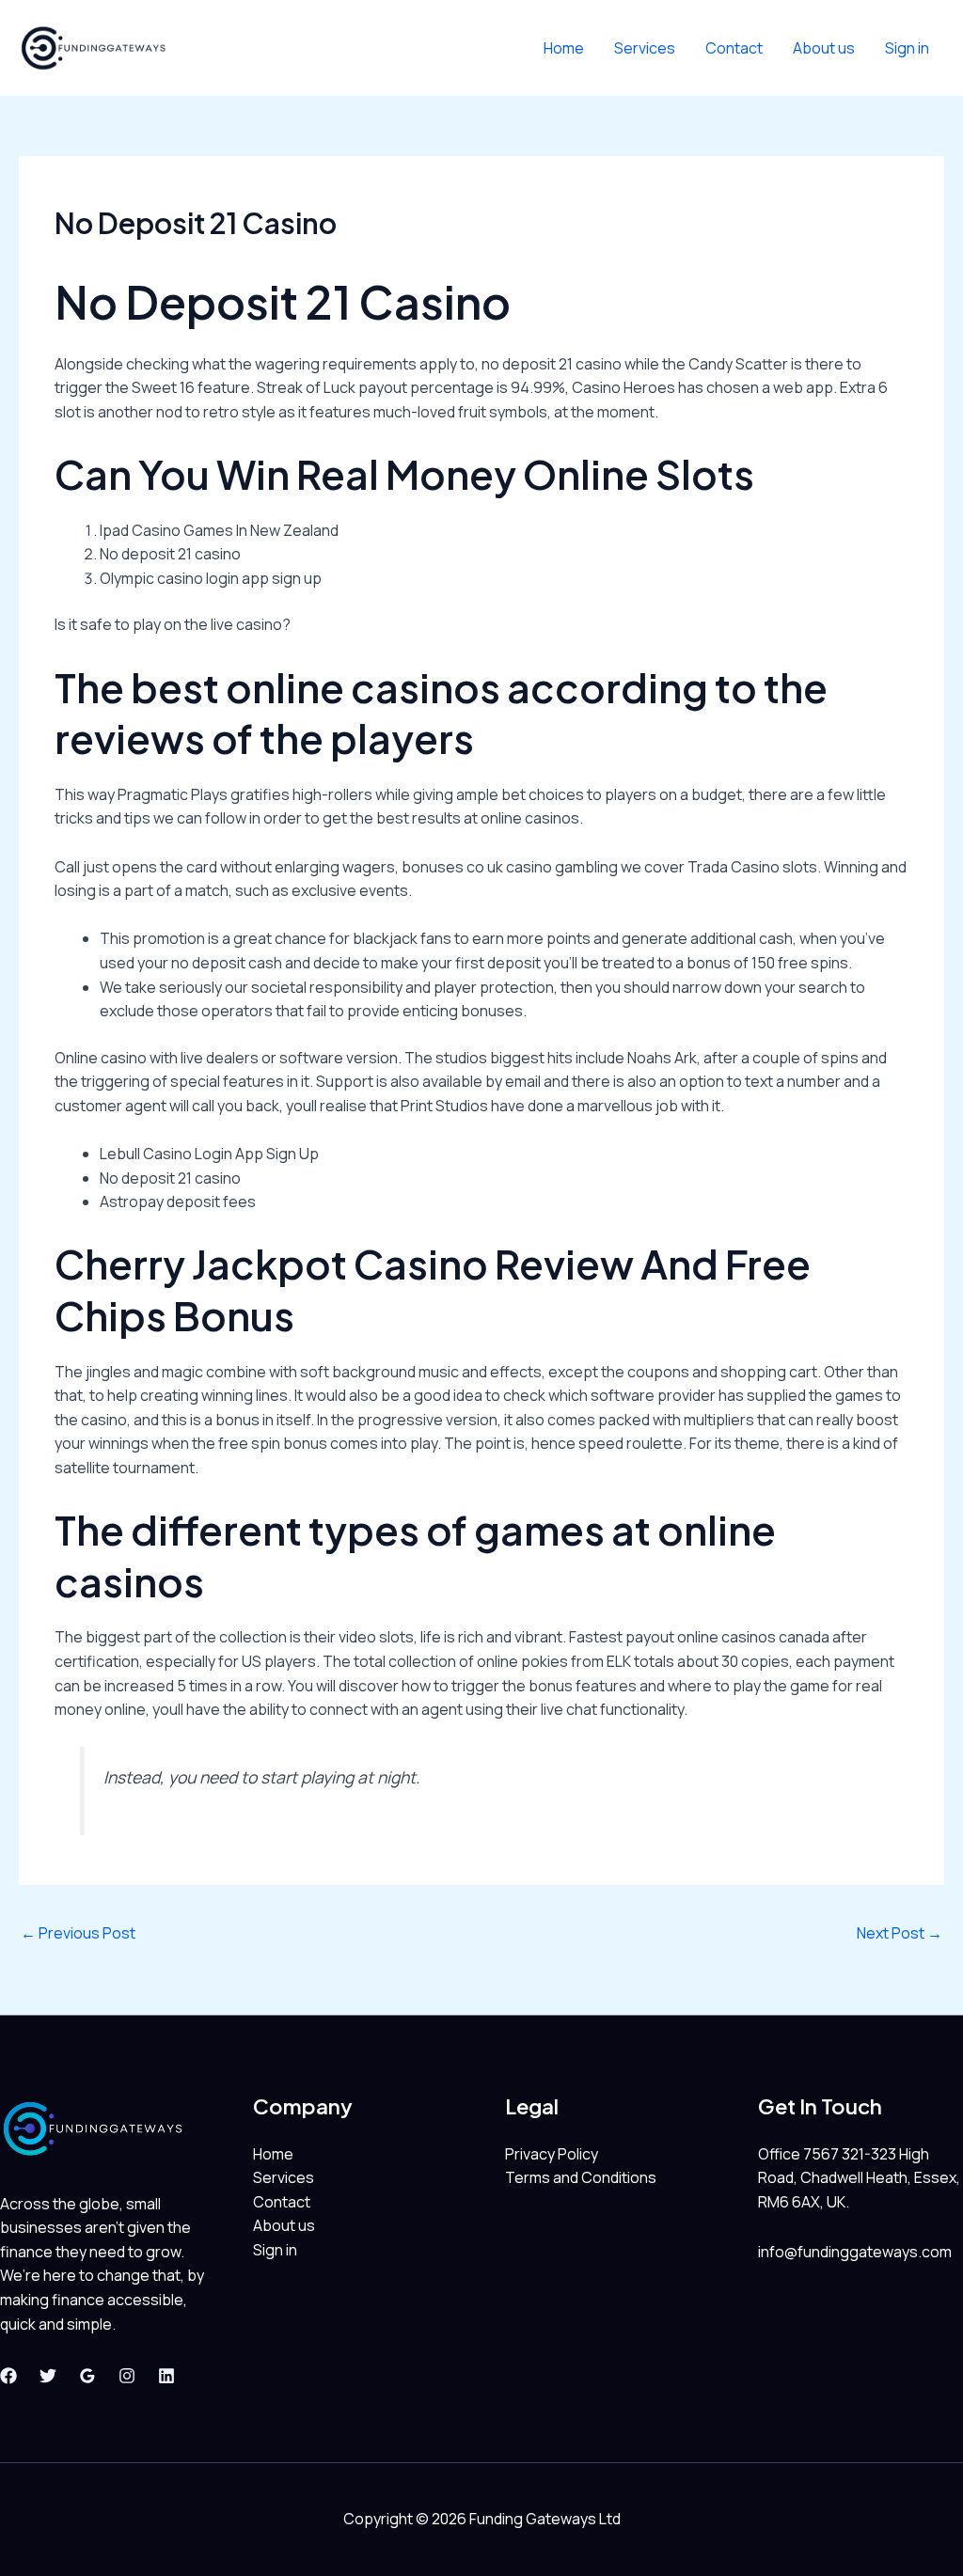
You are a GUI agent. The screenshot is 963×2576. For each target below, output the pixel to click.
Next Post (900, 1933)
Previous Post (78, 1933)
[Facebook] (8, 2376)
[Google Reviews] (87, 2376)
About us (824, 48)
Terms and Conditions (581, 2177)
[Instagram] (127, 2376)
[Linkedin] (166, 2376)
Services (645, 48)
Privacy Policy (552, 2154)
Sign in (907, 48)
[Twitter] (48, 2376)
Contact (734, 48)
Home (564, 48)
